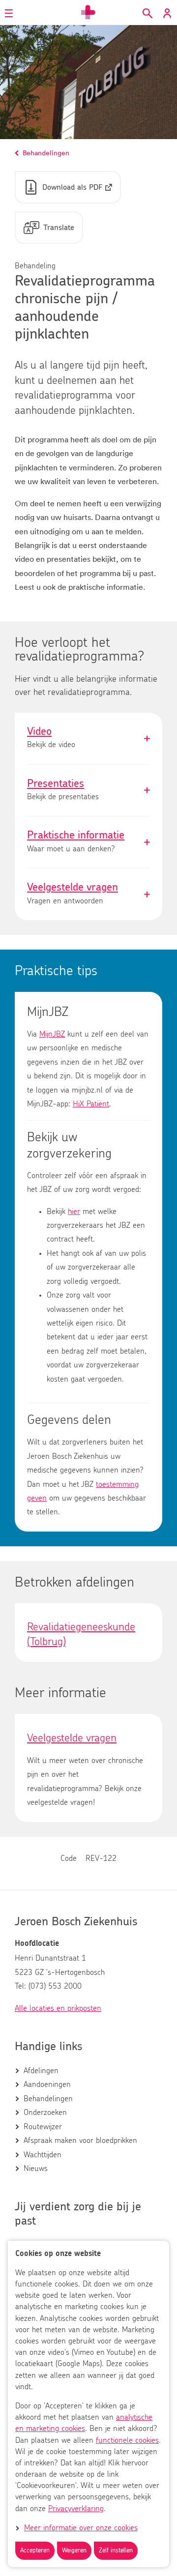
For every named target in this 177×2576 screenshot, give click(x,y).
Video (88, 738)
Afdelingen (41, 2071)
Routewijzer (43, 2127)
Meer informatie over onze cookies (81, 2528)
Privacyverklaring (76, 2509)
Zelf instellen (116, 2551)
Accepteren (35, 2551)
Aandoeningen (47, 2084)
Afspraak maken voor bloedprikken (80, 2141)
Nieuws (36, 2169)
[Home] (88, 12)
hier (74, 1212)
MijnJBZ (52, 1034)
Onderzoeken (45, 2113)
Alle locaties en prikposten (58, 2008)
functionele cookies (127, 2440)
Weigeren (74, 2551)
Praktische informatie (88, 842)
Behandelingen (48, 2099)
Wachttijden (43, 2155)
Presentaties (88, 791)
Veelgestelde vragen (88, 894)
